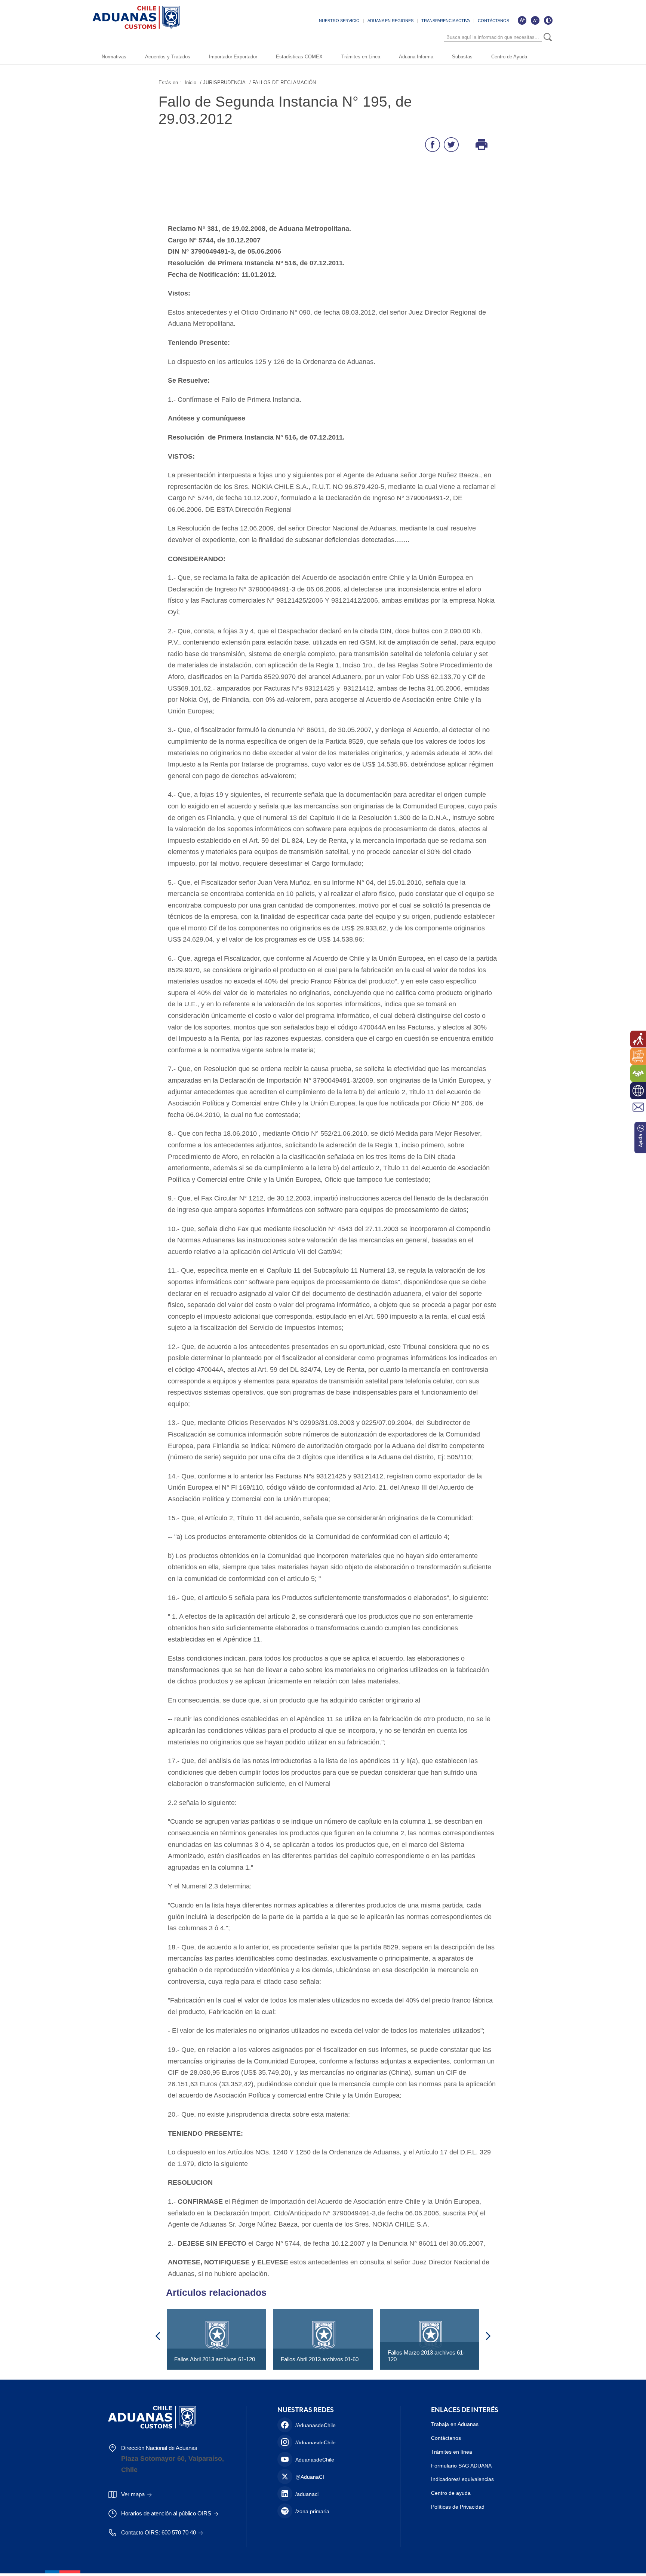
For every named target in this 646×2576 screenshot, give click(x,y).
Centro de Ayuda (509, 57)
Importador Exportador (233, 57)
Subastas (462, 57)
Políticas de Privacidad (458, 2507)
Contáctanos (446, 2438)
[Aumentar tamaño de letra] (522, 20)
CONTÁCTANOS (493, 21)
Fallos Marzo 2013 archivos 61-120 (426, 2356)
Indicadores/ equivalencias (462, 2479)
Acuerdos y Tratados (168, 57)
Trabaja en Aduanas (455, 2424)
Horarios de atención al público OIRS (166, 2513)
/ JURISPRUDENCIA (223, 82)
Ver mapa (133, 2494)
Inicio (190, 82)
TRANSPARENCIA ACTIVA (446, 21)
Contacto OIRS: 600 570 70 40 (159, 2532)
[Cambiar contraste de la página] (548, 20)
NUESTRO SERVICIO (339, 21)
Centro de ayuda (451, 2493)
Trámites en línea (452, 2452)
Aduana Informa (416, 57)
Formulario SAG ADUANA (461, 2466)
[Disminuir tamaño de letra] (535, 20)
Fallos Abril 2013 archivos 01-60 (320, 2359)
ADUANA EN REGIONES (390, 21)
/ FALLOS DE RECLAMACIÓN (283, 82)
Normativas (114, 57)
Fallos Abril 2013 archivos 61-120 (215, 2359)
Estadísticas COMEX (299, 57)
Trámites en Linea (361, 57)
